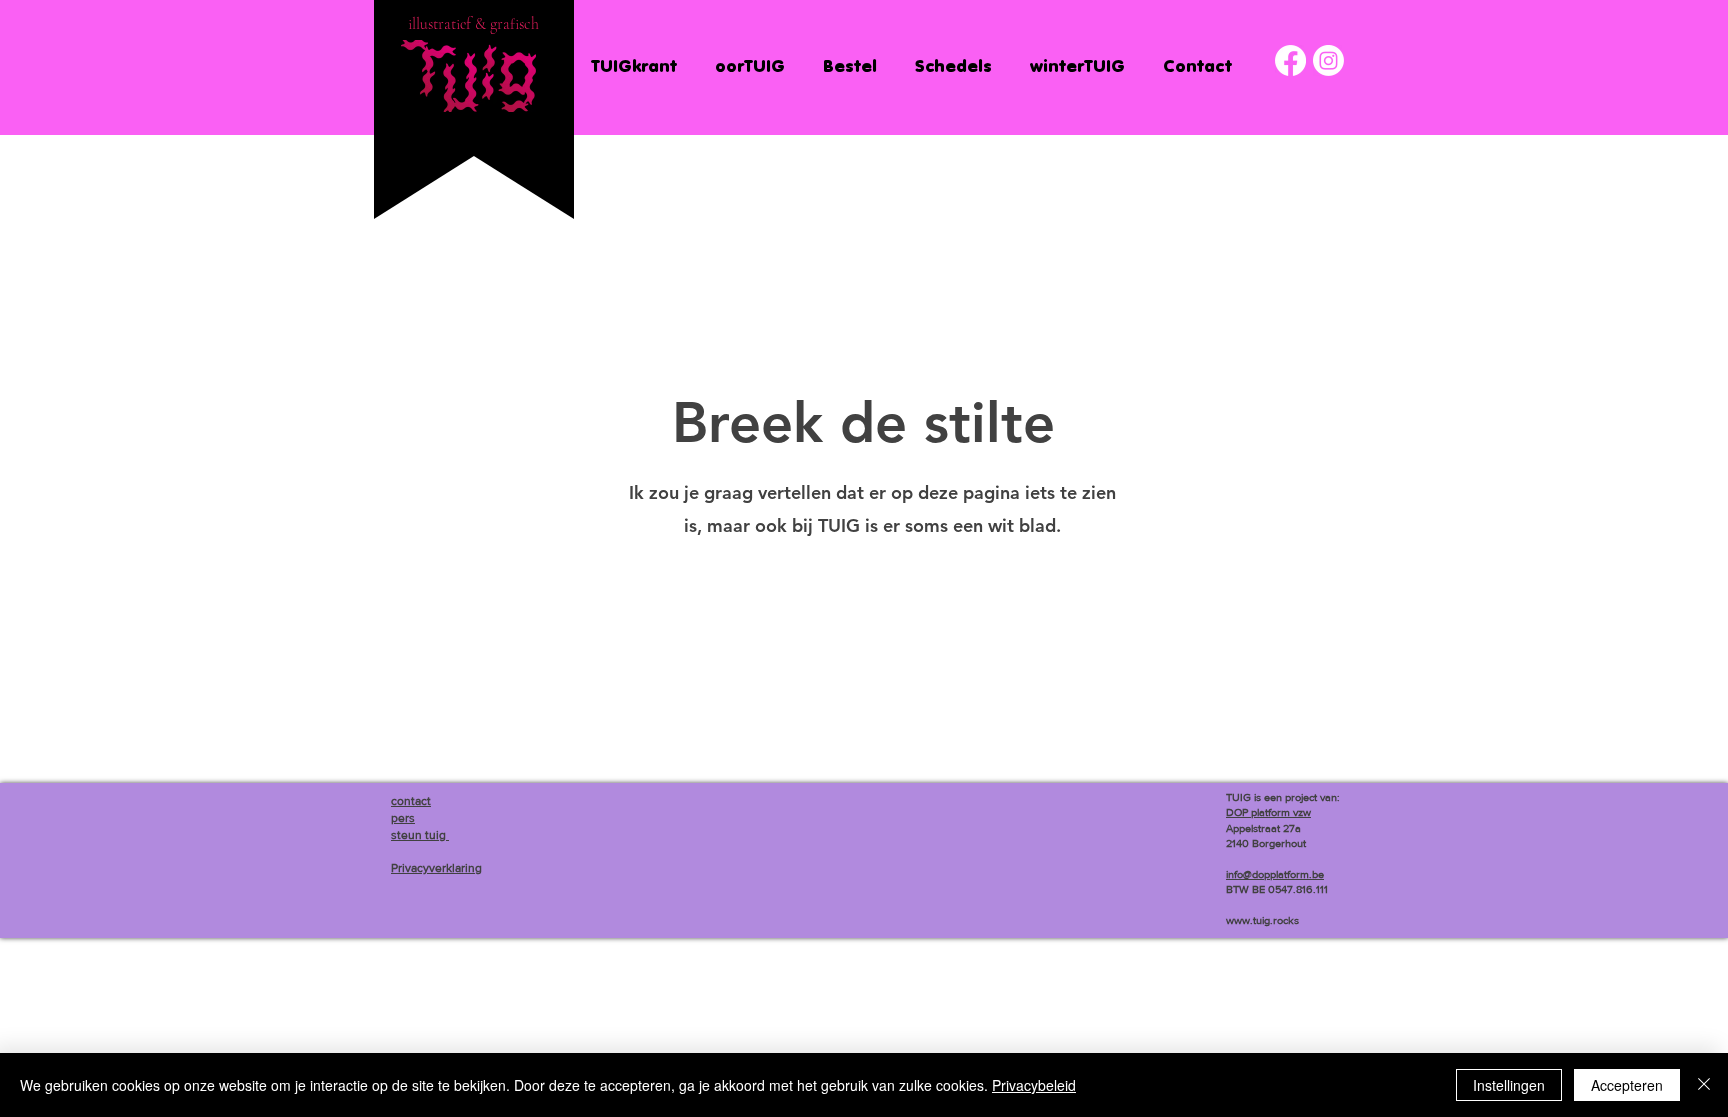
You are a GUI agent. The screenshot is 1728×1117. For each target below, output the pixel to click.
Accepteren (1627, 1085)
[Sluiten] (1704, 1085)
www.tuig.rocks (1262, 920)
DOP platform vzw (1268, 812)
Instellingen (1509, 1085)
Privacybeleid (1034, 1085)
